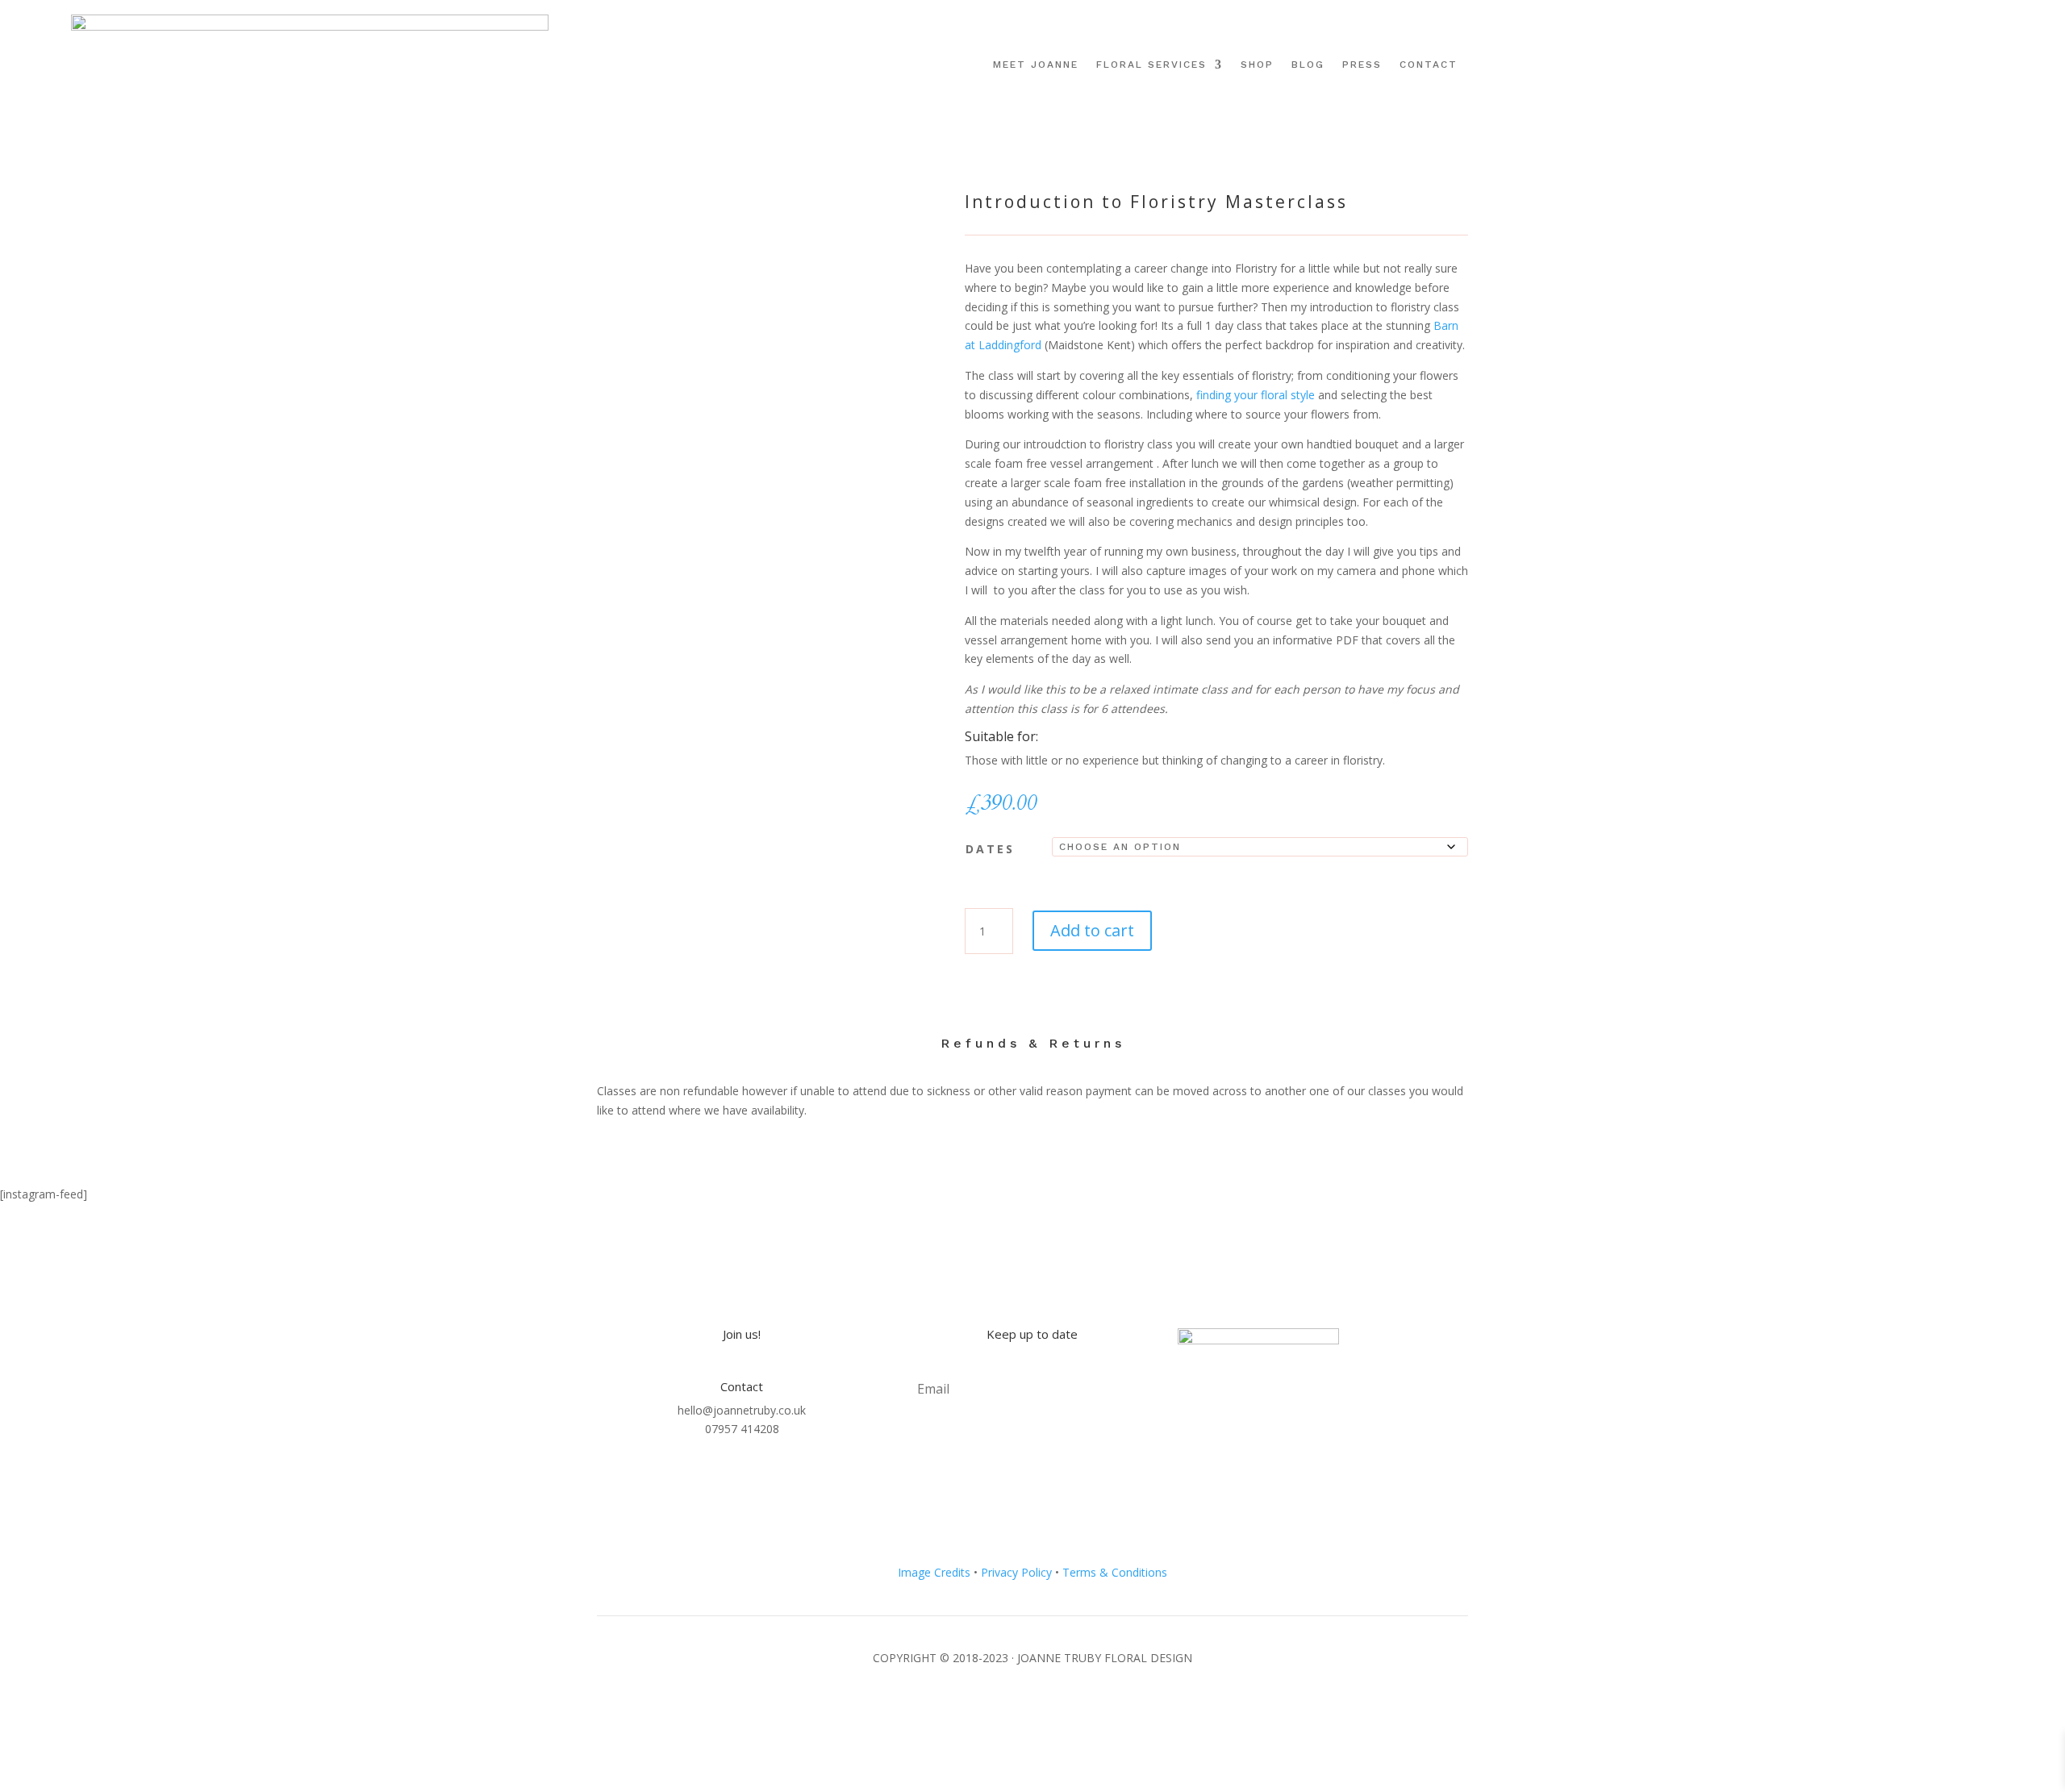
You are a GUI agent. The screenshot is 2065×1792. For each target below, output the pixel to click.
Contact (1429, 65)
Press (1362, 65)
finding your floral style (1256, 395)
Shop (1257, 65)
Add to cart (1092, 930)
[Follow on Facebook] (1928, 62)
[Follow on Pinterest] (1973, 62)
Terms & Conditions (1115, 1572)
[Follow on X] (1996, 62)
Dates (990, 849)
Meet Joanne (1036, 65)
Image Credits (934, 1572)
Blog (1308, 65)
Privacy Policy (1016, 1572)
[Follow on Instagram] (1950, 62)
